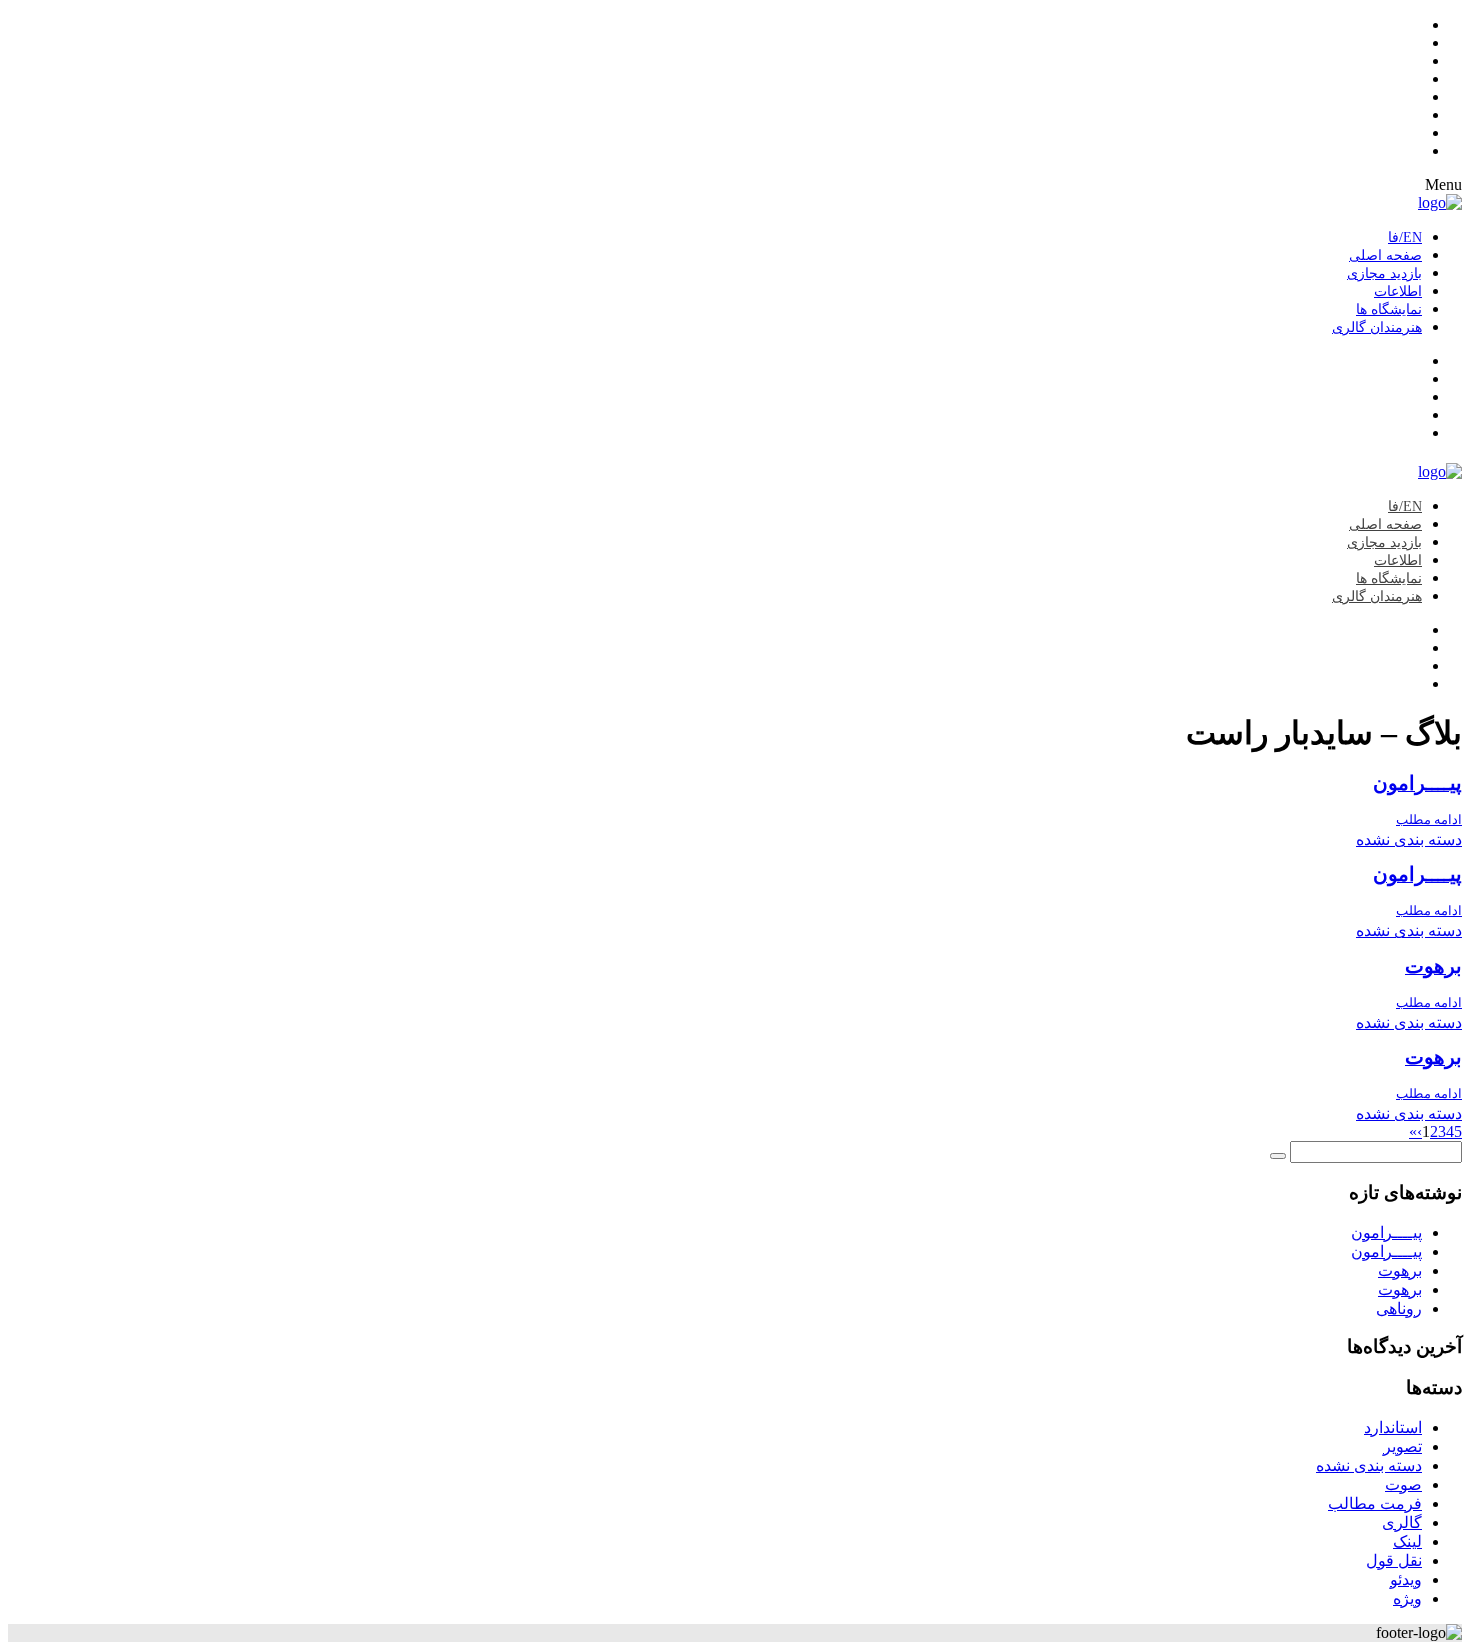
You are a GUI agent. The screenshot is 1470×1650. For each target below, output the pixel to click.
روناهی (1399, 1308)
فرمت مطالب (1375, 1503)
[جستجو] (1278, 1156)
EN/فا (1405, 237)
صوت (1403, 1484)
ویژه (1407, 1598)
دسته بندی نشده (1409, 839)
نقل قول (1394, 1560)
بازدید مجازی (1384, 273)
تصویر (1402, 1446)
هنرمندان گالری (1377, 327)
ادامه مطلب (1429, 819)
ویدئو (1406, 1579)
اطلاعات (1398, 291)
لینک (1407, 1541)
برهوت (1433, 966)
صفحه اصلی (1385, 255)
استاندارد (1393, 1427)
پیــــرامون (1417, 783)
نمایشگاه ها (1389, 309)
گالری (1402, 1522)
